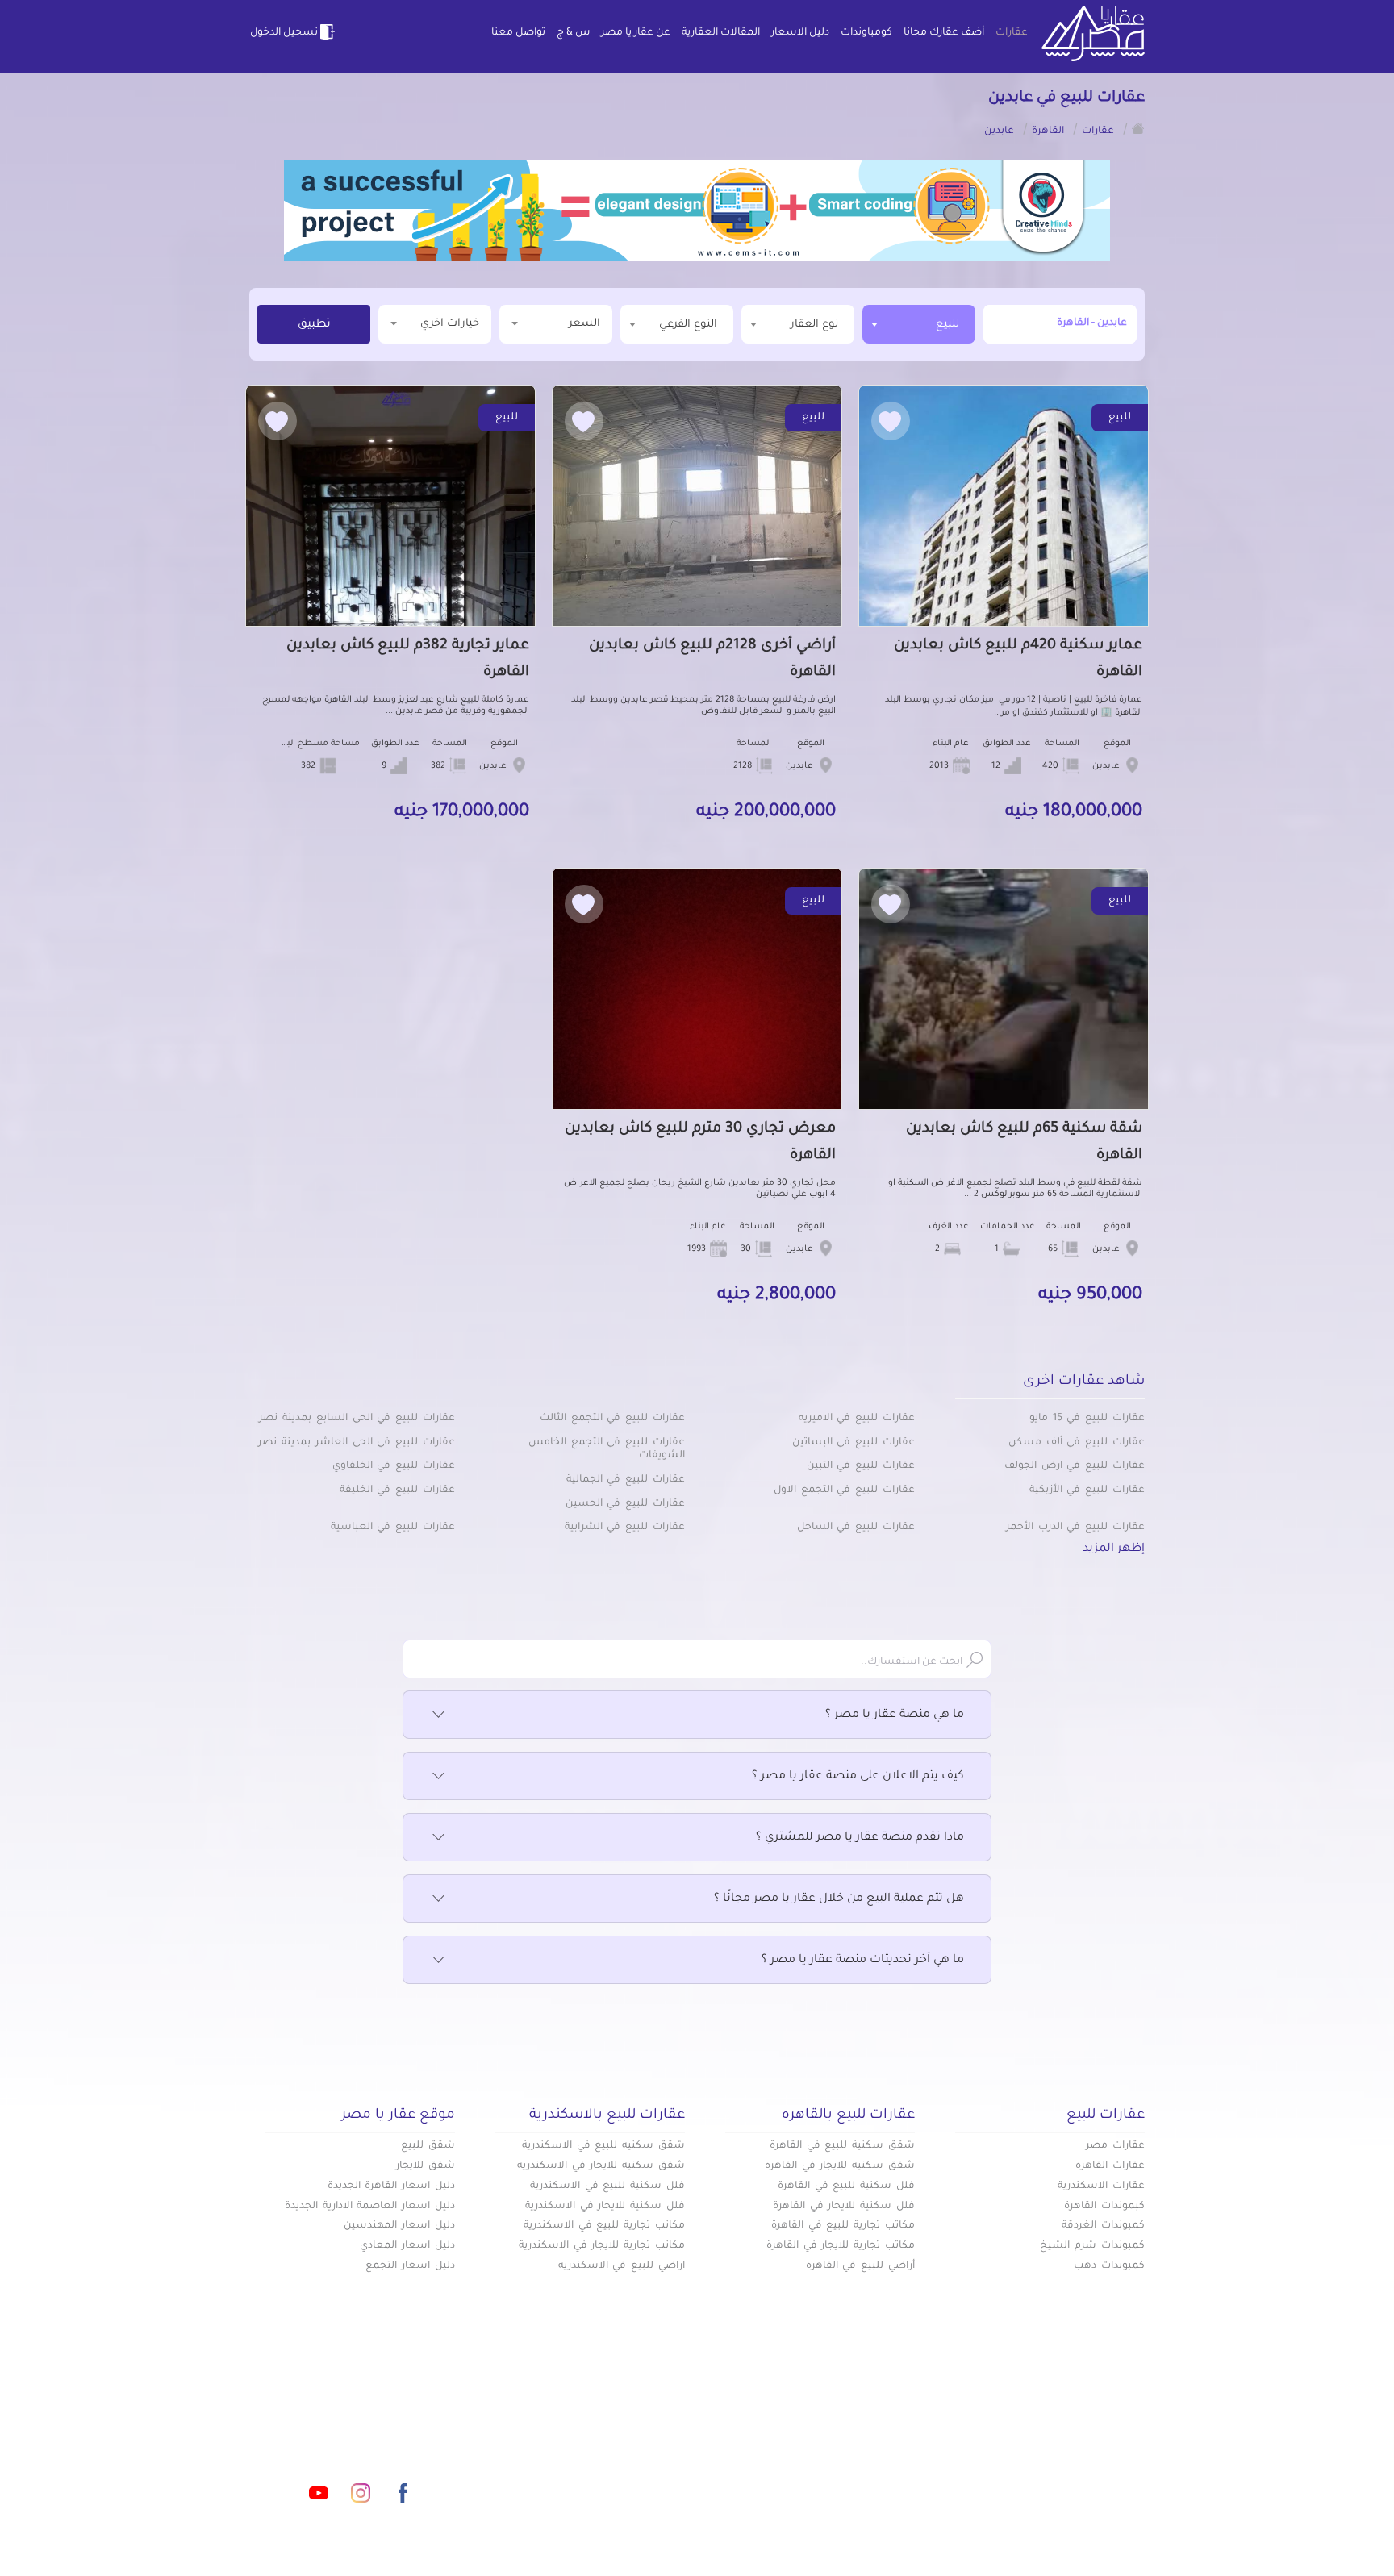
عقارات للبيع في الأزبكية (1087, 1490)
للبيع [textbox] (947, 325)
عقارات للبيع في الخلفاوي (394, 1466)
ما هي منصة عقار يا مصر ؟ (895, 1715)
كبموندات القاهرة (1104, 2207)
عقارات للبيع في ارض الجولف (1075, 1466)
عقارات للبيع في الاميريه (857, 1419)
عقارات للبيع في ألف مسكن (1077, 1443)
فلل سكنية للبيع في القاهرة (846, 2186)
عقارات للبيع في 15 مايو (1087, 1419)
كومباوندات (866, 33)
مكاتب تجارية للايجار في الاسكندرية (602, 2246)
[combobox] (919, 324)
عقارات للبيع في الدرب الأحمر (1075, 1528)
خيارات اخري (450, 324)
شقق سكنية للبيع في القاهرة (842, 2146)
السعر (584, 324)
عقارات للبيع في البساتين (854, 1443)
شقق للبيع (428, 2146)
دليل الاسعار (800, 33)
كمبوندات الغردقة (1103, 2226)
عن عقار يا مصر (636, 33)
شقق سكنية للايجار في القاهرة (840, 2166)
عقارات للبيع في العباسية (393, 1528)
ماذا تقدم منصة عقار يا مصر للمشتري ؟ (860, 1838)
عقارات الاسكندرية (1101, 2186)
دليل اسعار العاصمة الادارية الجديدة (370, 2207)
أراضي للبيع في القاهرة (860, 2266)
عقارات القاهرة (1110, 2166)
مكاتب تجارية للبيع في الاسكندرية (604, 2226)
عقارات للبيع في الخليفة (397, 1490)
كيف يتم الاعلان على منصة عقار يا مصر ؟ (858, 1777)
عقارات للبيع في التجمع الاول (844, 1490)
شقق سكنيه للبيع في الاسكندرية (603, 2146)
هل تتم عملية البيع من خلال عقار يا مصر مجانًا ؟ (839, 1899)
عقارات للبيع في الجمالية (626, 1480)
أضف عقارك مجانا (944, 33)
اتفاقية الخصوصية (579, 2474)
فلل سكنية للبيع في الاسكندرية (607, 2186)
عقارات (1012, 33)
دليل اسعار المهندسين (399, 2226)
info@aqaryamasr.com (325, 2421)
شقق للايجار (426, 2166)
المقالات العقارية (721, 33)
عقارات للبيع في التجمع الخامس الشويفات (607, 1450)
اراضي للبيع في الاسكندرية (622, 2266)
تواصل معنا (518, 33)
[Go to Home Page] (1138, 128)
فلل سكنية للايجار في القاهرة (844, 2207)
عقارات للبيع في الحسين (625, 1504)
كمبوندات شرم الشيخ (1092, 2246)
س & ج (573, 33)
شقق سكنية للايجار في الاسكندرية (601, 2166)
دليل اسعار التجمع (410, 2266)
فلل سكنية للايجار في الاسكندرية (605, 2207)
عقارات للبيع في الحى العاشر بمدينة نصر (357, 1443)
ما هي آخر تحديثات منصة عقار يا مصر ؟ (863, 1961)
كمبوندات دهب (1109, 2266)
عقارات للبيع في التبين (861, 1466)
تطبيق (314, 325)
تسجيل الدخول (284, 33)
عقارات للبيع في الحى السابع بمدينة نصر (357, 1419)
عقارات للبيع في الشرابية (625, 1528)
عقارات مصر (1115, 2146)
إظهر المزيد (1114, 1549)
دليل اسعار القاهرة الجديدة (391, 2186)
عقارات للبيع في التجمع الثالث (612, 1419)
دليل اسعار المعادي (407, 2246)
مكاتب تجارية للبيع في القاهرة (843, 2226)
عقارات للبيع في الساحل (856, 1528)
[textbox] (798, 324)
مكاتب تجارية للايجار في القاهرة (841, 2246)
